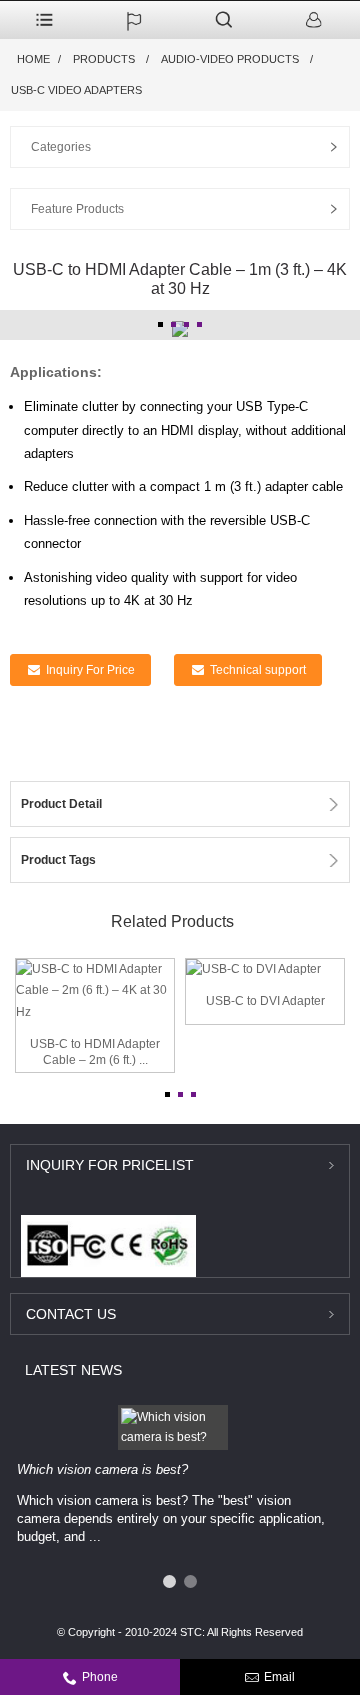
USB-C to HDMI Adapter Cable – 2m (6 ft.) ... (95, 1052)
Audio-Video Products (230, 59)
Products (104, 59)
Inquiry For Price (90, 670)
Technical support (258, 670)
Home (33, 59)
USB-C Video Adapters (76, 90)
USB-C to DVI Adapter (265, 1001)
